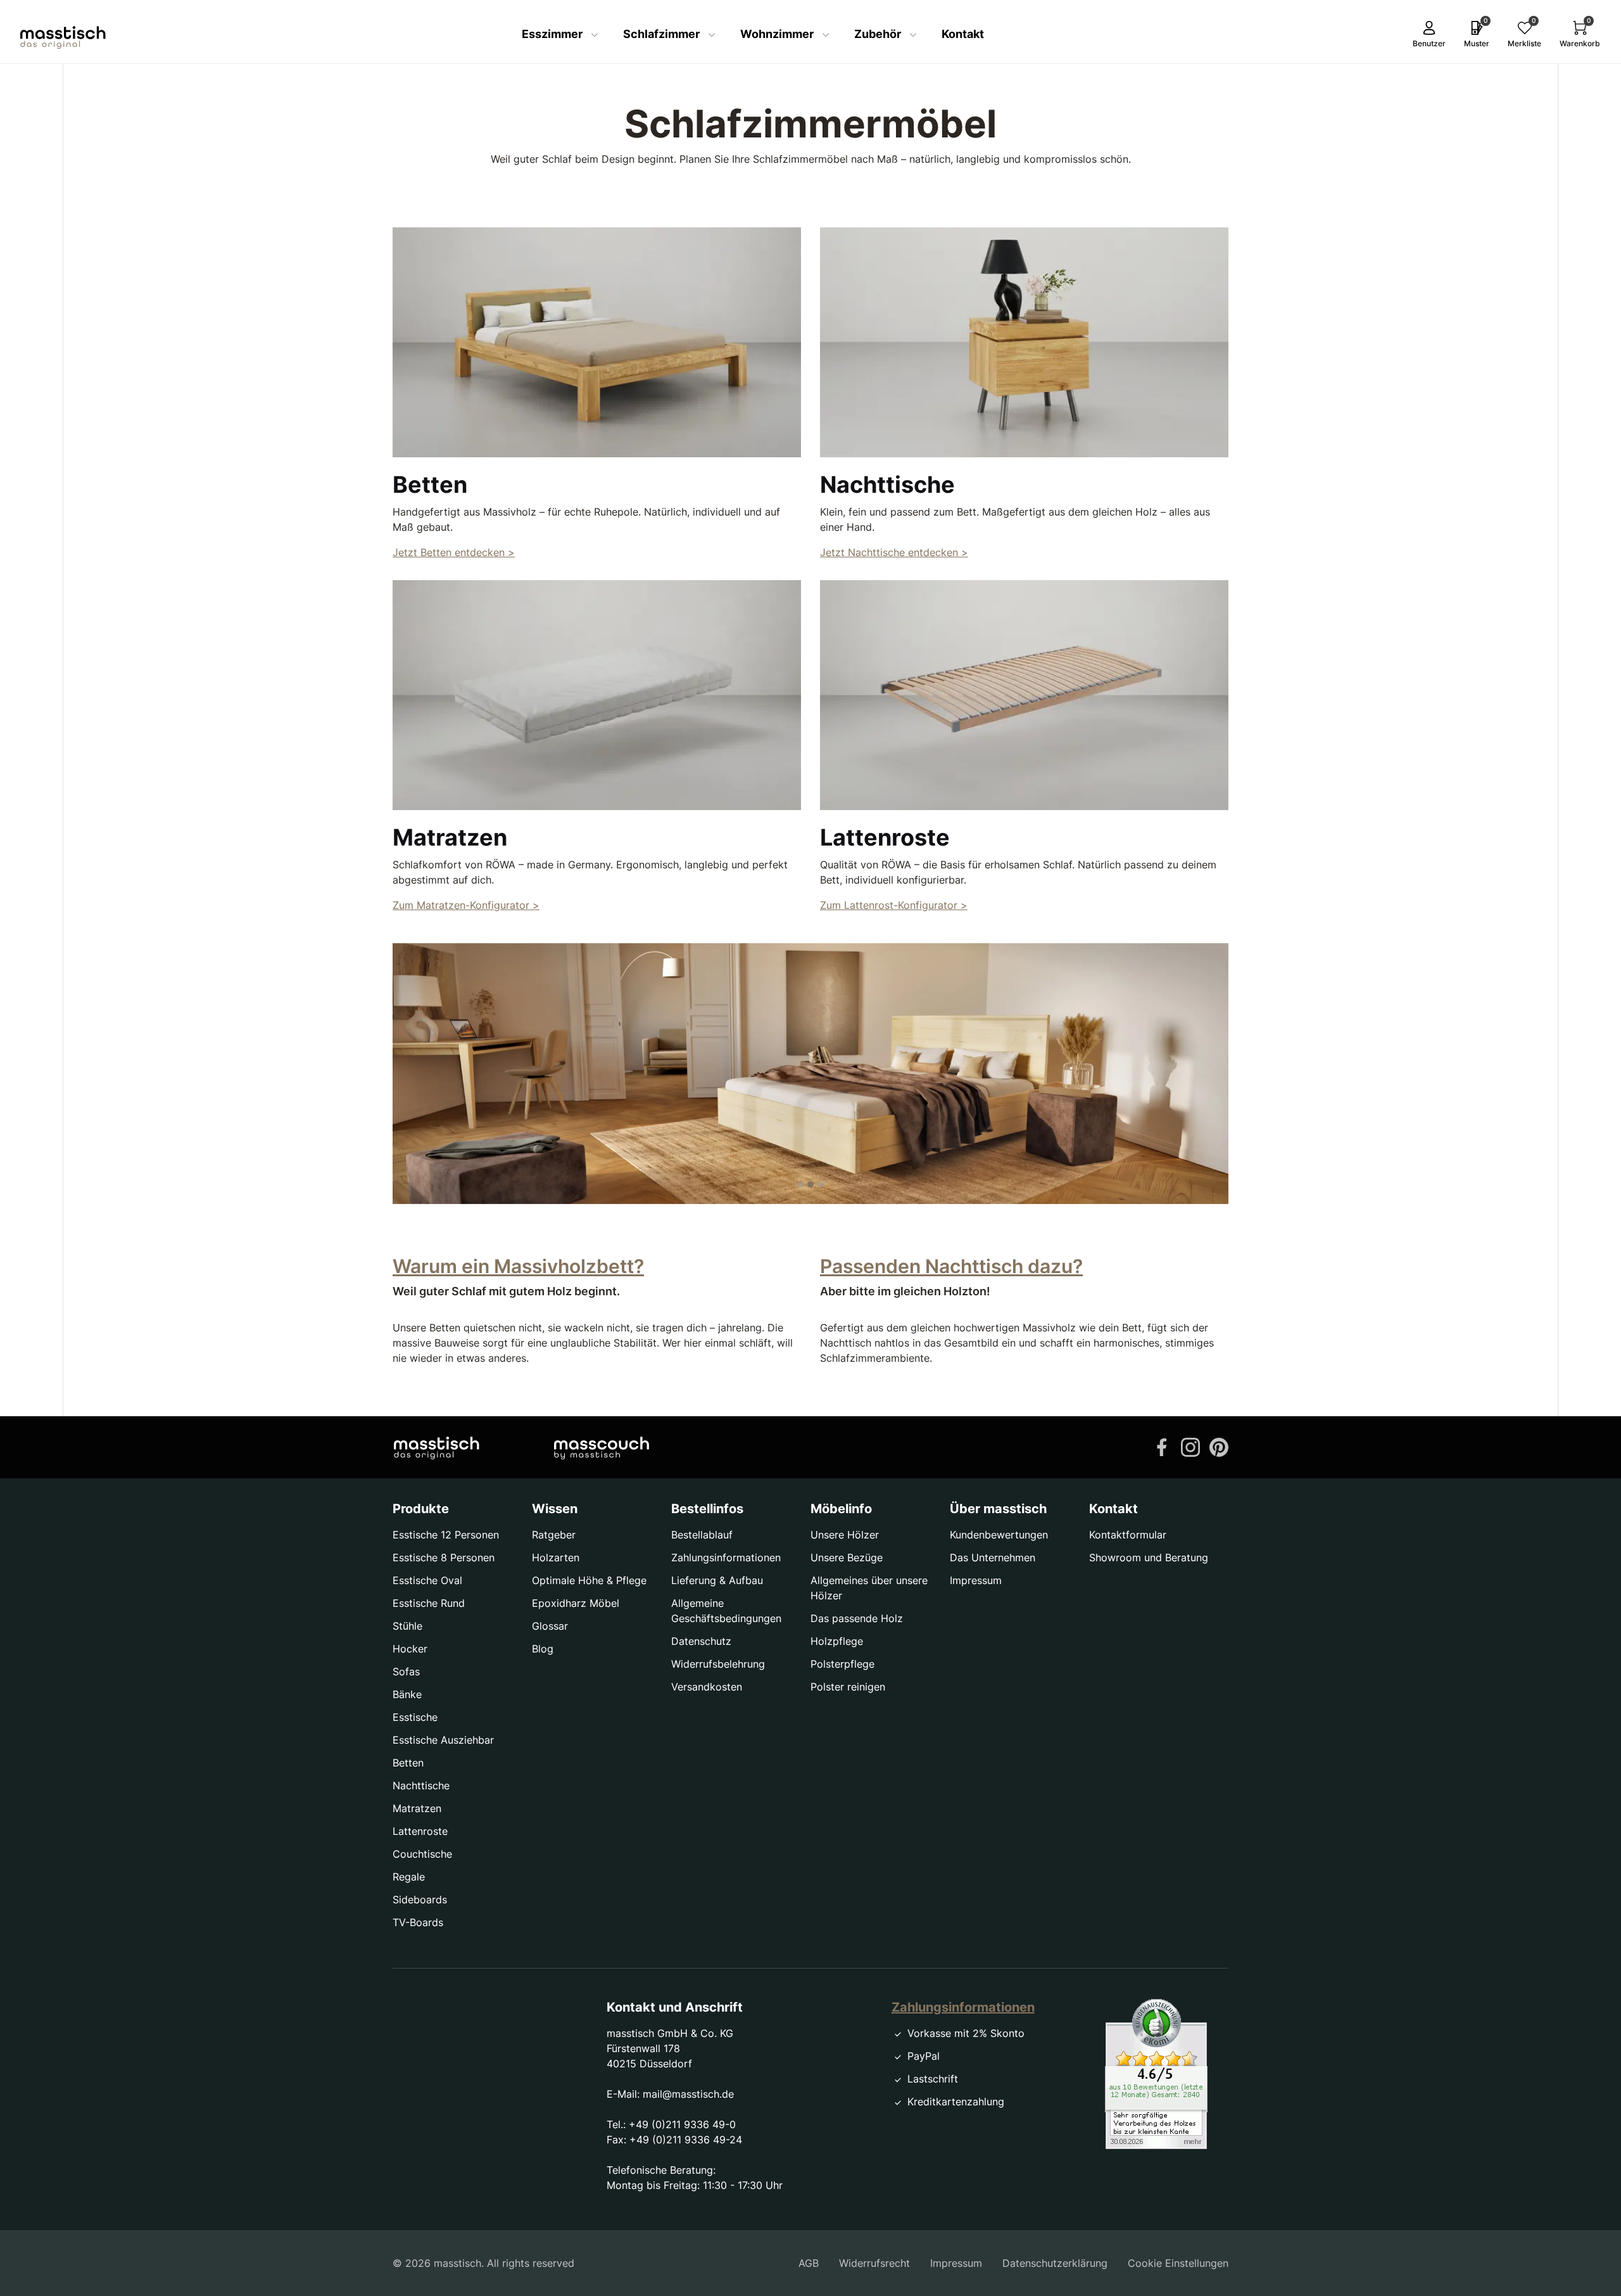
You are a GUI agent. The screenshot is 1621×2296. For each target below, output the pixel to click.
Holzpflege (837, 1641)
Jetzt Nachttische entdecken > (894, 552)
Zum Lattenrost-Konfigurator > (894, 905)
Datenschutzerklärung (1055, 2263)
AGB (809, 2263)
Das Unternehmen (993, 1557)
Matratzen (417, 1808)
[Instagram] (1190, 1446)
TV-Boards (418, 1922)
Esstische (415, 1717)
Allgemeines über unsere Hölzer (869, 1588)
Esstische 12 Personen (446, 1535)
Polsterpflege (842, 1664)
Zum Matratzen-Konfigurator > (466, 905)
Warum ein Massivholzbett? (518, 1266)
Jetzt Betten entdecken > (454, 552)
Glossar (550, 1626)
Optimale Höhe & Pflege (589, 1580)
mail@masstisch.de (688, 2094)
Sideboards (420, 1900)
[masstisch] (437, 1447)
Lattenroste (420, 1831)
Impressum (976, 1580)
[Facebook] (1162, 1446)
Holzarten (556, 1557)
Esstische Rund (429, 1603)
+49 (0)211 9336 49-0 (682, 2124)
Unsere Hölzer (845, 1535)
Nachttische (421, 1785)
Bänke (407, 1694)
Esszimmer (553, 34)
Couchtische (422, 1854)
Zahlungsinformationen (726, 1557)
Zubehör (879, 34)
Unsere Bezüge (847, 1557)
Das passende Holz (857, 1618)
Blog (543, 1649)
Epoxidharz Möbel (576, 1603)
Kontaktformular (1128, 1535)
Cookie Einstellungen (1178, 2263)
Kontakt (963, 34)
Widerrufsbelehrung (718, 1664)
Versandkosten (707, 1687)
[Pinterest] (1219, 1446)
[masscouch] (602, 1447)
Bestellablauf (702, 1535)
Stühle (407, 1626)
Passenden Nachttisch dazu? (951, 1266)
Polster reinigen (848, 1687)
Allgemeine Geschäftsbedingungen (726, 1611)
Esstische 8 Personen (444, 1557)
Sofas (406, 1671)
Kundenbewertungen (999, 1535)
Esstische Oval (427, 1580)
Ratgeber (554, 1535)
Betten (408, 1763)
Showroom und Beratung (1149, 1557)
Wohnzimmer (778, 34)
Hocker (410, 1649)
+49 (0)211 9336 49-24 (686, 2140)
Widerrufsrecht (874, 2263)
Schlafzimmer (663, 34)
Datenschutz (701, 1641)
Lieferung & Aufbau (717, 1580)
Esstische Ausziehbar (443, 1740)
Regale (409, 1877)
